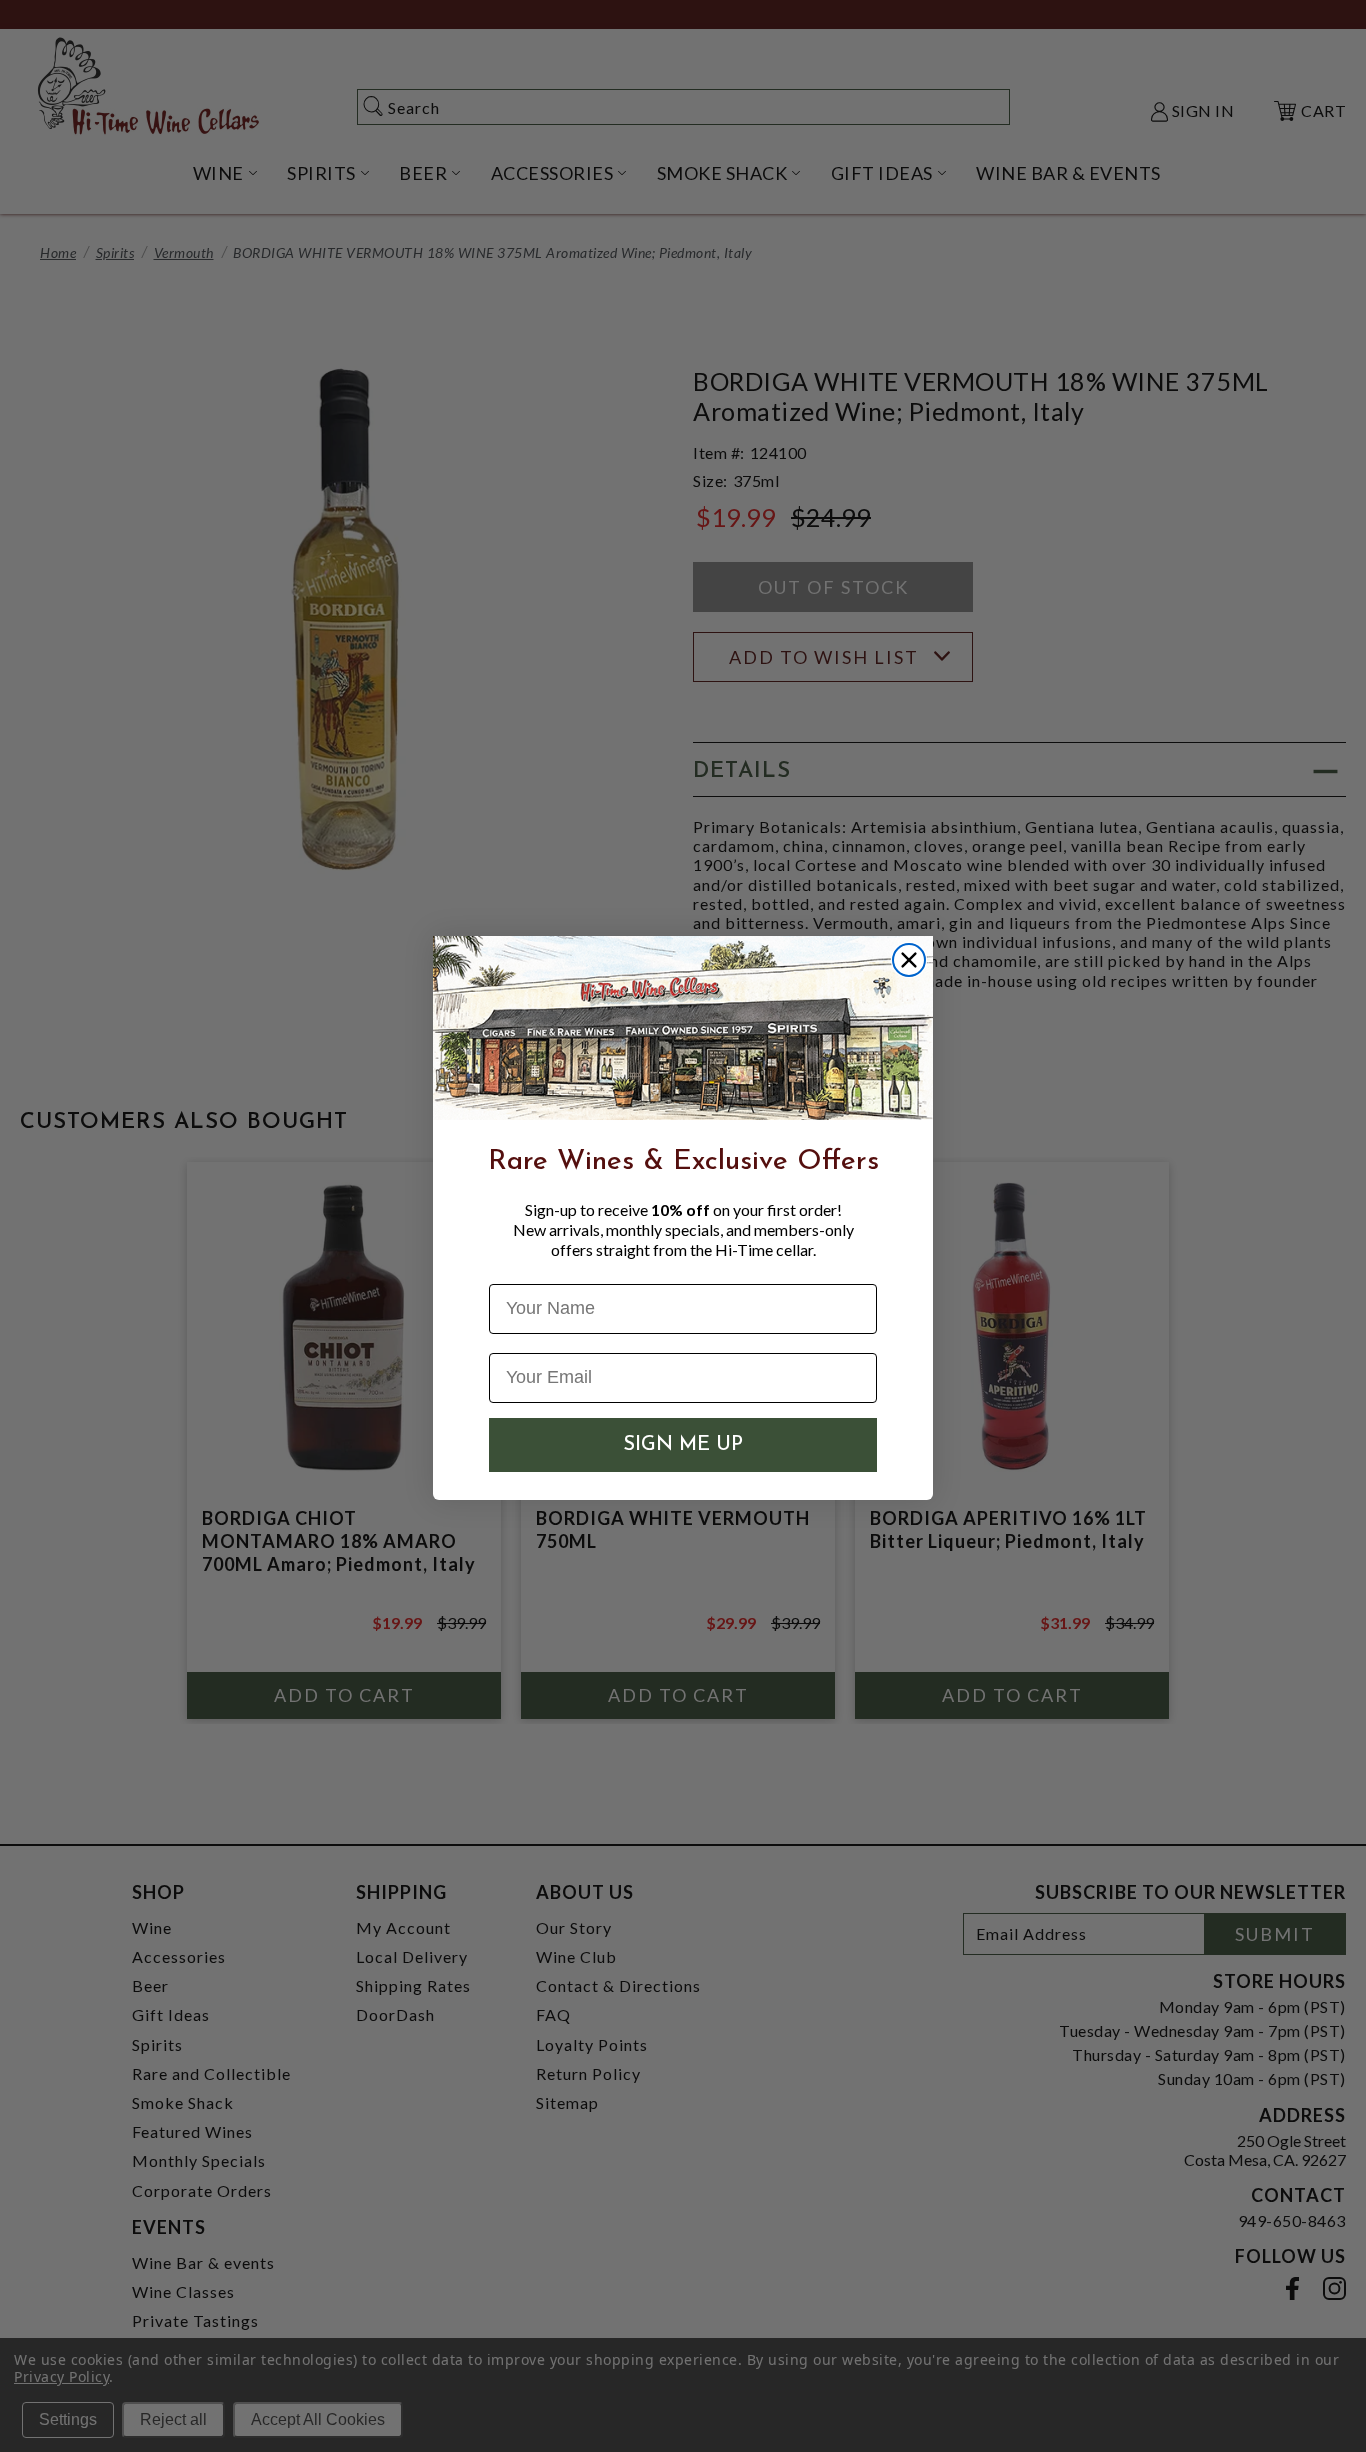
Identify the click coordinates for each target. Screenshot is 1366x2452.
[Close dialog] (909, 960)
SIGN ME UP (683, 1445)
